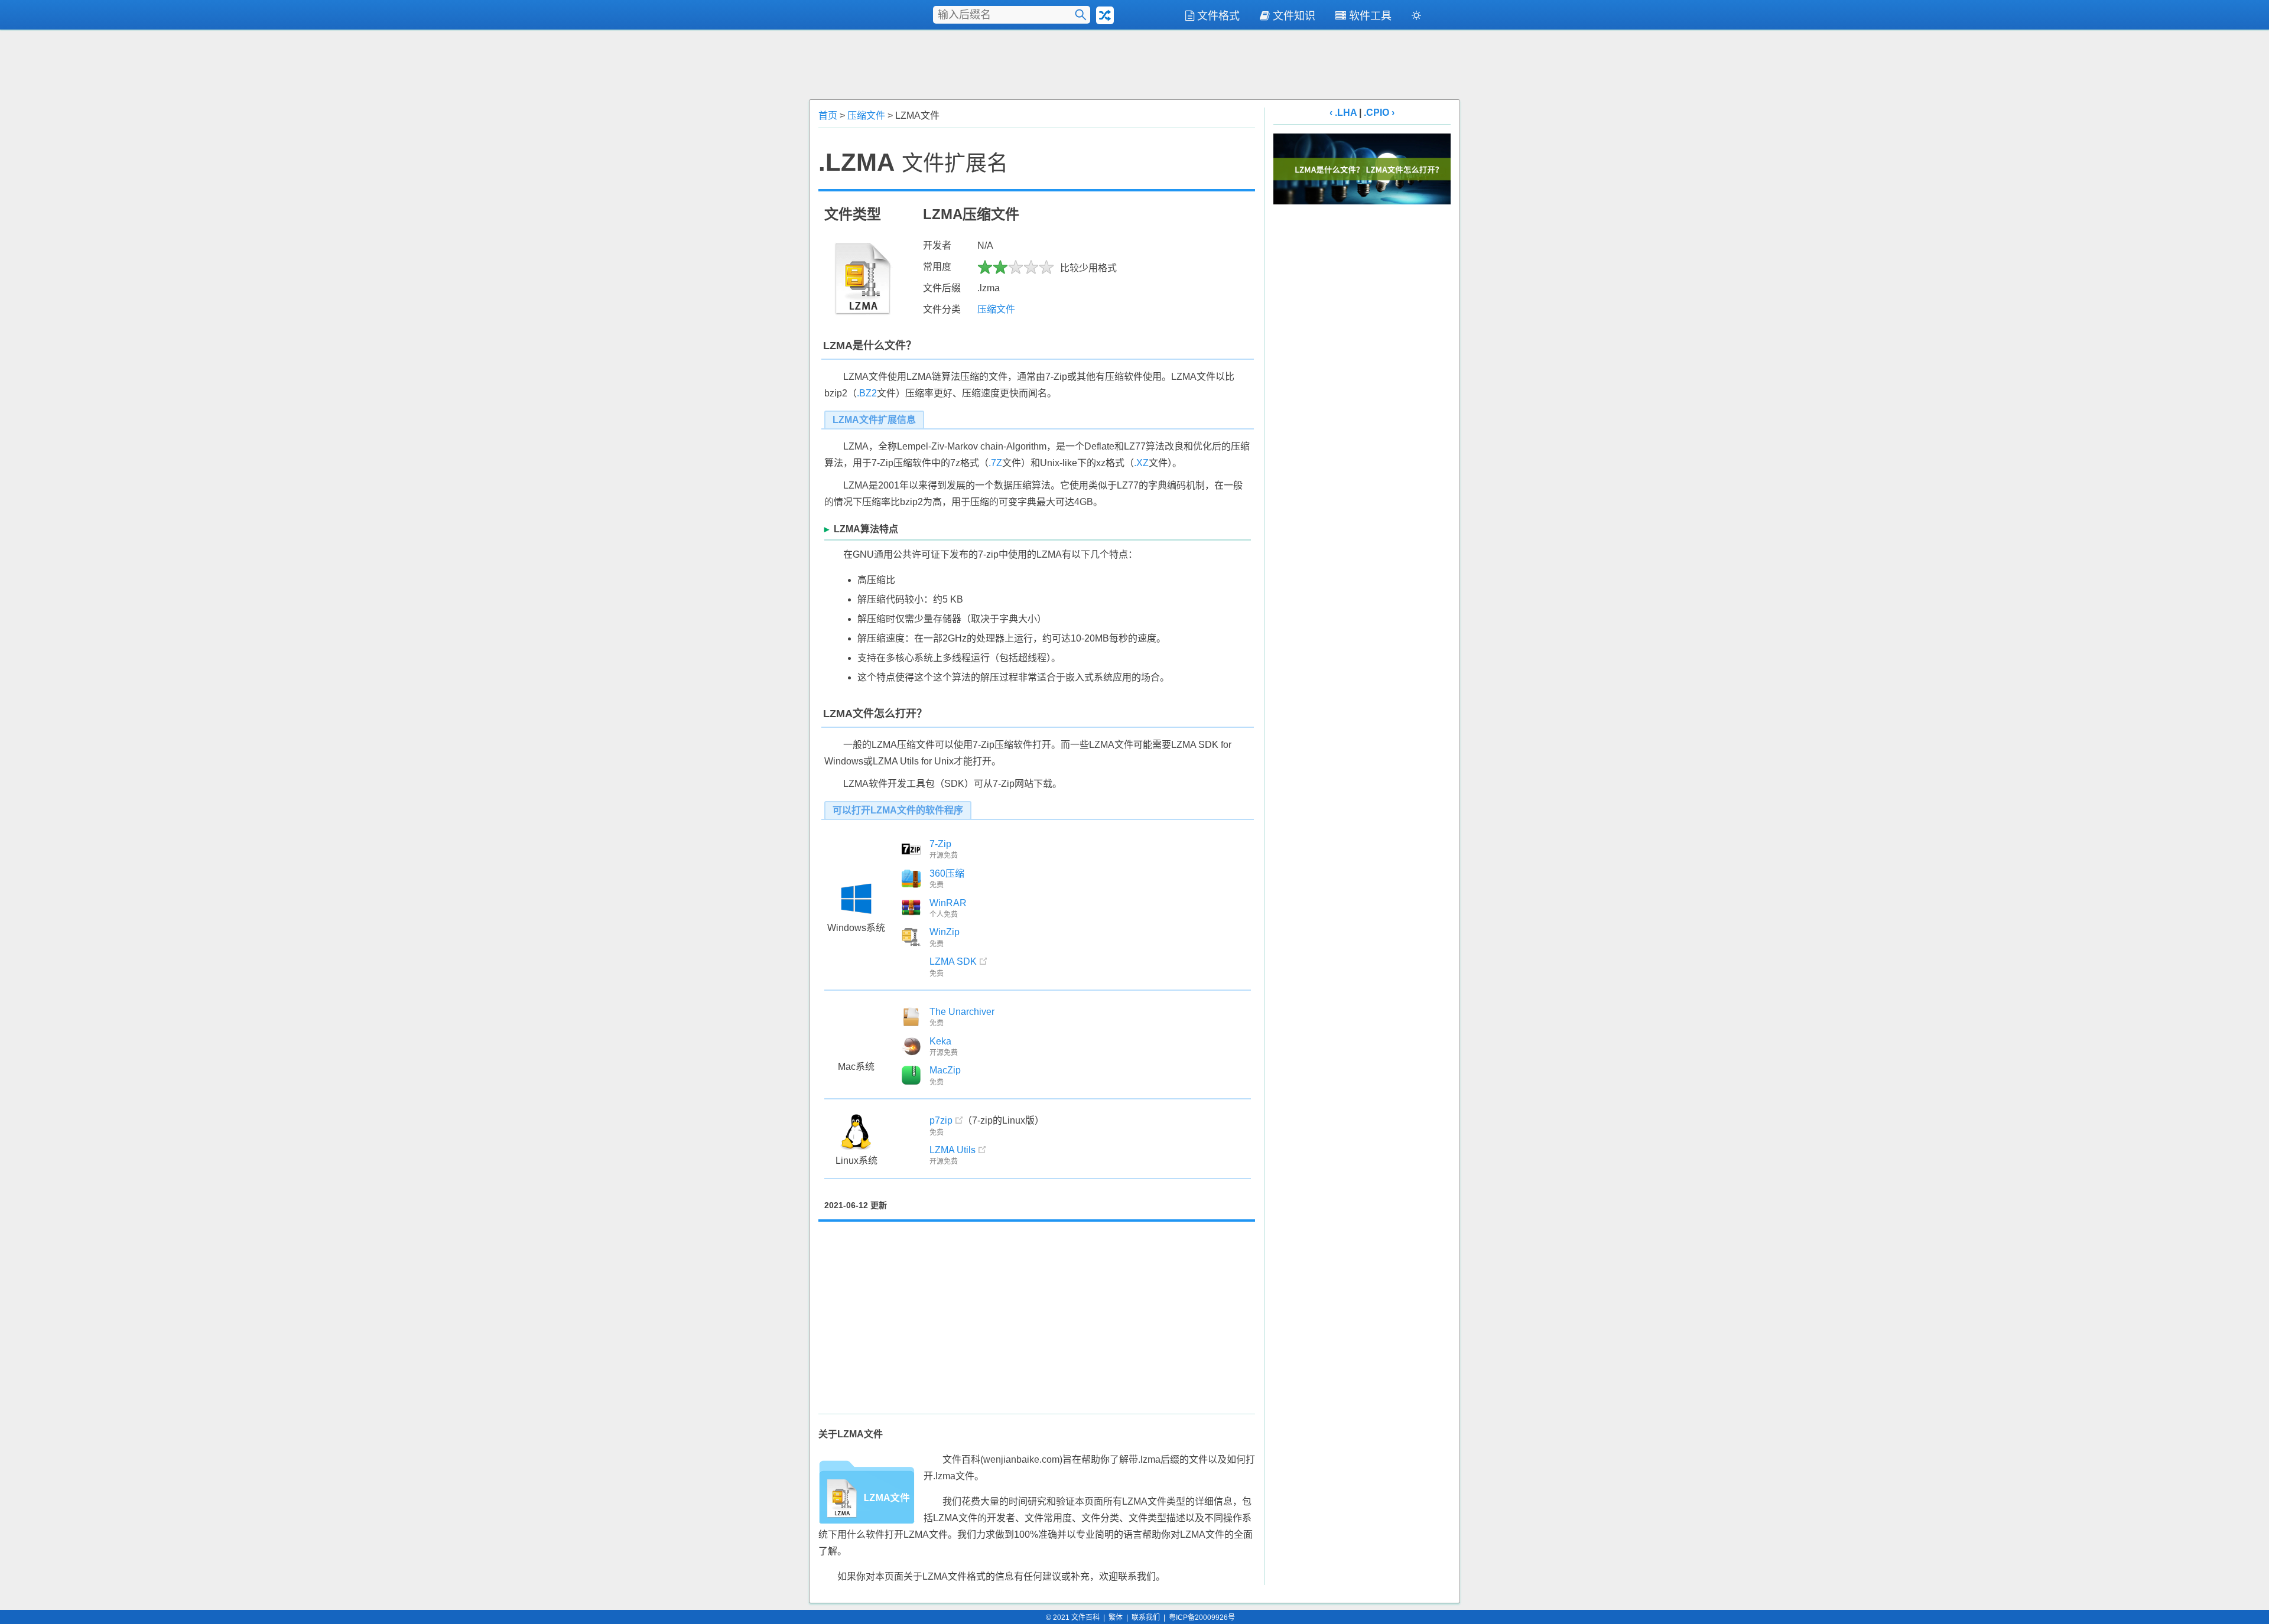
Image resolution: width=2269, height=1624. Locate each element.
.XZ (1141, 463)
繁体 (1116, 1618)
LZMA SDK (953, 961)
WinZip (945, 932)
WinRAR (948, 903)
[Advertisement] (1134, 63)
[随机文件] (1105, 15)
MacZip (945, 1070)
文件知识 (1294, 16)
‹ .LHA (1343, 113)
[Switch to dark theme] (1416, 18)
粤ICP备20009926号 (1202, 1618)
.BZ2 (867, 393)
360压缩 (947, 873)
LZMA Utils (953, 1150)
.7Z (995, 463)
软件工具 (1370, 16)
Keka (940, 1041)
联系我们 (1146, 1618)
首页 (828, 115)
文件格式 (1218, 16)
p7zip (941, 1120)
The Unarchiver (962, 1012)
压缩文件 (866, 115)
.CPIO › (1379, 113)
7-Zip (940, 844)
